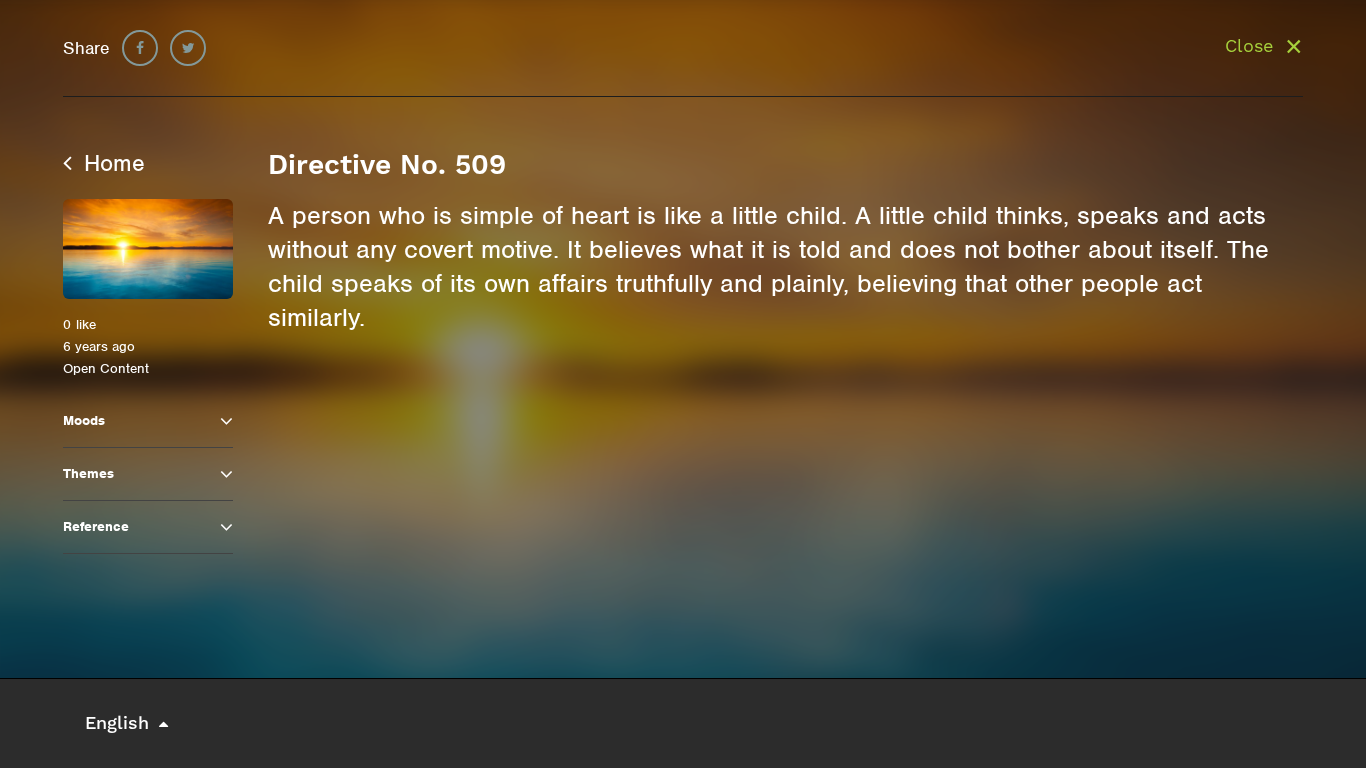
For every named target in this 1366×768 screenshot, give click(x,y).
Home (111, 163)
